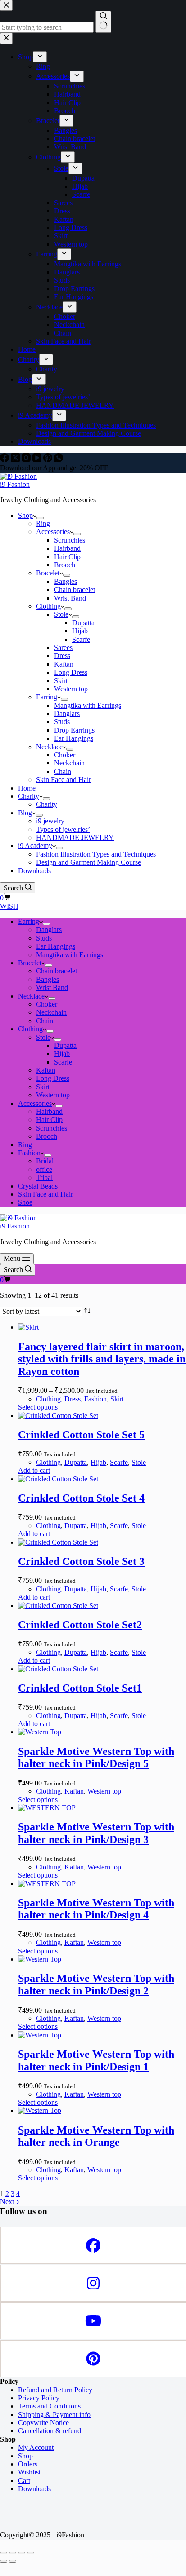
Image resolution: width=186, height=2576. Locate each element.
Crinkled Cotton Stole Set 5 (81, 1435)
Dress (62, 656)
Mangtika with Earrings (88, 705)
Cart (24, 2481)
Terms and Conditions (49, 2406)
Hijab (80, 631)
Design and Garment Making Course (88, 862)
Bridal (45, 1161)
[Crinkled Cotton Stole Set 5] (58, 1416)
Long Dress (71, 672)
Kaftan (64, 664)
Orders (28, 2464)
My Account (36, 2447)
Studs (62, 722)
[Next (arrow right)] (13, 2561)
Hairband (67, 548)
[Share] (22, 2553)
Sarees (63, 647)
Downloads (34, 871)
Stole (61, 614)
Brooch (65, 565)
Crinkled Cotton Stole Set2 (80, 1625)
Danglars (67, 714)
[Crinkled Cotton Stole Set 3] (58, 1542)
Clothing (48, 606)
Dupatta (83, 623)
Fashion (29, 1153)
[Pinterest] (49, 460)
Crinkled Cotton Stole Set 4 (81, 1498)
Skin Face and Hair (64, 780)
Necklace (49, 747)
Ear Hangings (74, 738)
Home (27, 788)
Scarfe (81, 639)
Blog (25, 813)
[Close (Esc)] (31, 2553)
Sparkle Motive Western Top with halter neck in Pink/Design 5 (96, 1758)
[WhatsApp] (59, 460)
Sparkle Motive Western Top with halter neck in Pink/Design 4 (96, 1909)
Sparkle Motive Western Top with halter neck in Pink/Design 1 (96, 2060)
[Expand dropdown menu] (40, 518)
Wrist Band (70, 598)
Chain (63, 771)
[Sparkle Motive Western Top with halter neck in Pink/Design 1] (40, 2035)
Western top (71, 689)
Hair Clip (67, 557)
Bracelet (48, 573)
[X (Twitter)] (16, 460)
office (44, 1169)
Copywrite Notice (43, 2423)
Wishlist (29, 2472)
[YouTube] (38, 460)
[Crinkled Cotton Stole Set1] (58, 1669)
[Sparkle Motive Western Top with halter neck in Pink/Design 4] (47, 1884)
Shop (25, 515)
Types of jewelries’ (63, 829)
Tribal (44, 1178)
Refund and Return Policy (55, 2390)
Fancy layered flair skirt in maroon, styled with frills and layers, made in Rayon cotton (102, 1359)
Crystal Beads (38, 1186)
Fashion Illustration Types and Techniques (96, 854)
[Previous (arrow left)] (4, 2561)
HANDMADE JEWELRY (75, 837)
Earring (47, 697)
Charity (29, 796)
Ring (43, 524)
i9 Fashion (15, 484)
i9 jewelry (50, 821)
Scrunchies (70, 540)
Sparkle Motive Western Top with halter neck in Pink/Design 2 (96, 1984)
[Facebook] (5, 460)
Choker (65, 755)
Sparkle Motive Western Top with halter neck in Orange (96, 2136)
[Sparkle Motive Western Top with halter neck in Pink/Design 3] (47, 1808)
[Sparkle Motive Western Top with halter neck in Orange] (40, 2110)
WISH (9, 906)
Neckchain (69, 763)
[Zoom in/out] (4, 2553)
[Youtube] (93, 2321)
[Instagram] (27, 460)
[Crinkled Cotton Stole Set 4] (58, 1479)
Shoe (25, 1202)
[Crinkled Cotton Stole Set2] (58, 1606)
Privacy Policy (39, 2398)
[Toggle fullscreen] (13, 2553)
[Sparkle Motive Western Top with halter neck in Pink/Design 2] (40, 1959)
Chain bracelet (75, 590)
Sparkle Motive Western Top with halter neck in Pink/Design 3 (96, 1833)
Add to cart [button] (34, 1470)
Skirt (61, 681)
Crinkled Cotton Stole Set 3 (81, 1561)
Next (8, 2202)
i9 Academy (35, 846)
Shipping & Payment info (54, 2415)
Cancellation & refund (50, 2431)
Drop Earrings (74, 730)
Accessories (53, 532)
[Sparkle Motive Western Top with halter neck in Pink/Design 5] (40, 1732)
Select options (38, 1407)
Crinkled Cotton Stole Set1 (80, 1688)
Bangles (66, 581)
